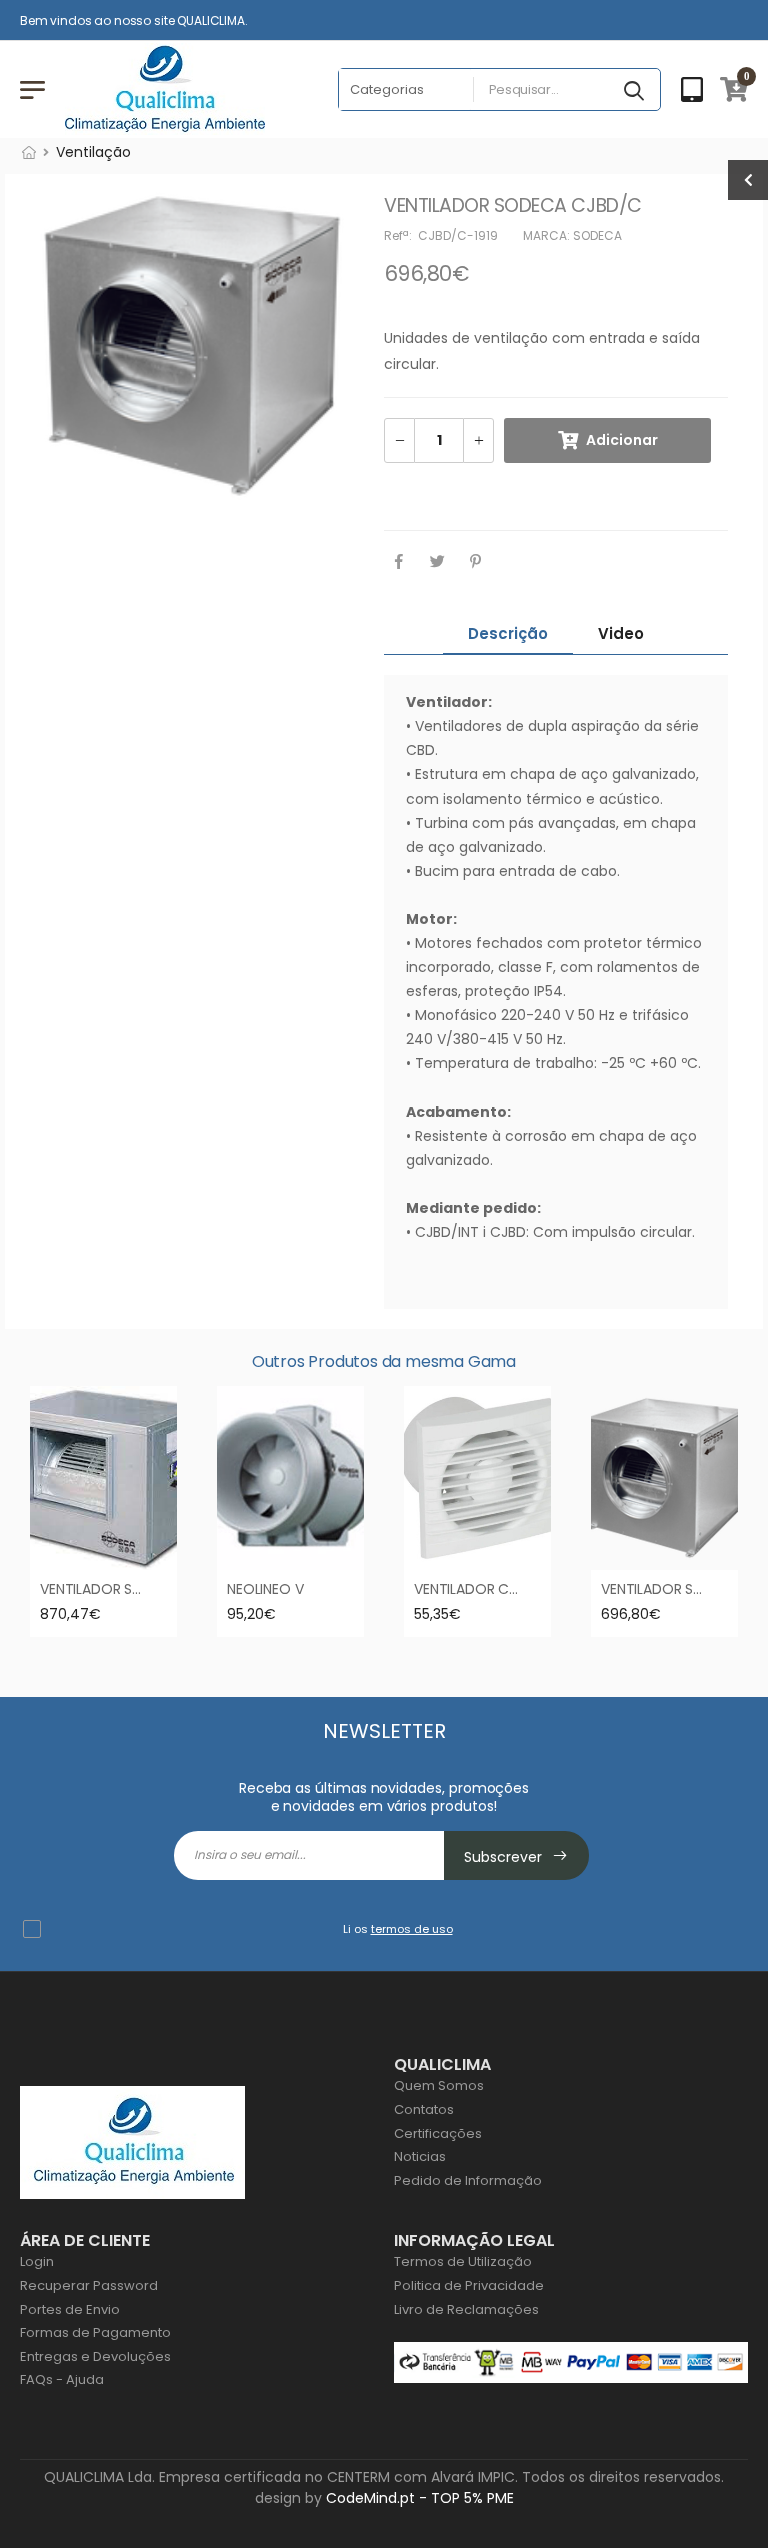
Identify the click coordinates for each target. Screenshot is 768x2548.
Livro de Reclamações (466, 2309)
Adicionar (622, 440)
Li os (398, 1929)
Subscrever (505, 1857)
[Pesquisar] (636, 91)
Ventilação (93, 152)
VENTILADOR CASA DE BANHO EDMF (529, 1589)
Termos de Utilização (463, 2261)
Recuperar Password (89, 2285)
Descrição (508, 633)
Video (621, 633)
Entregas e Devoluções (95, 2356)
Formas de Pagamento (95, 2332)
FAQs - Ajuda (62, 2379)
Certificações (438, 2133)
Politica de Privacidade (469, 2285)
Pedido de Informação (468, 2180)
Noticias (420, 2156)
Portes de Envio (70, 2309)
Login (37, 2261)
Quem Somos (439, 2085)
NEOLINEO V (265, 1589)
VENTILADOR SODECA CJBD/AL (141, 1589)
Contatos (424, 2109)
